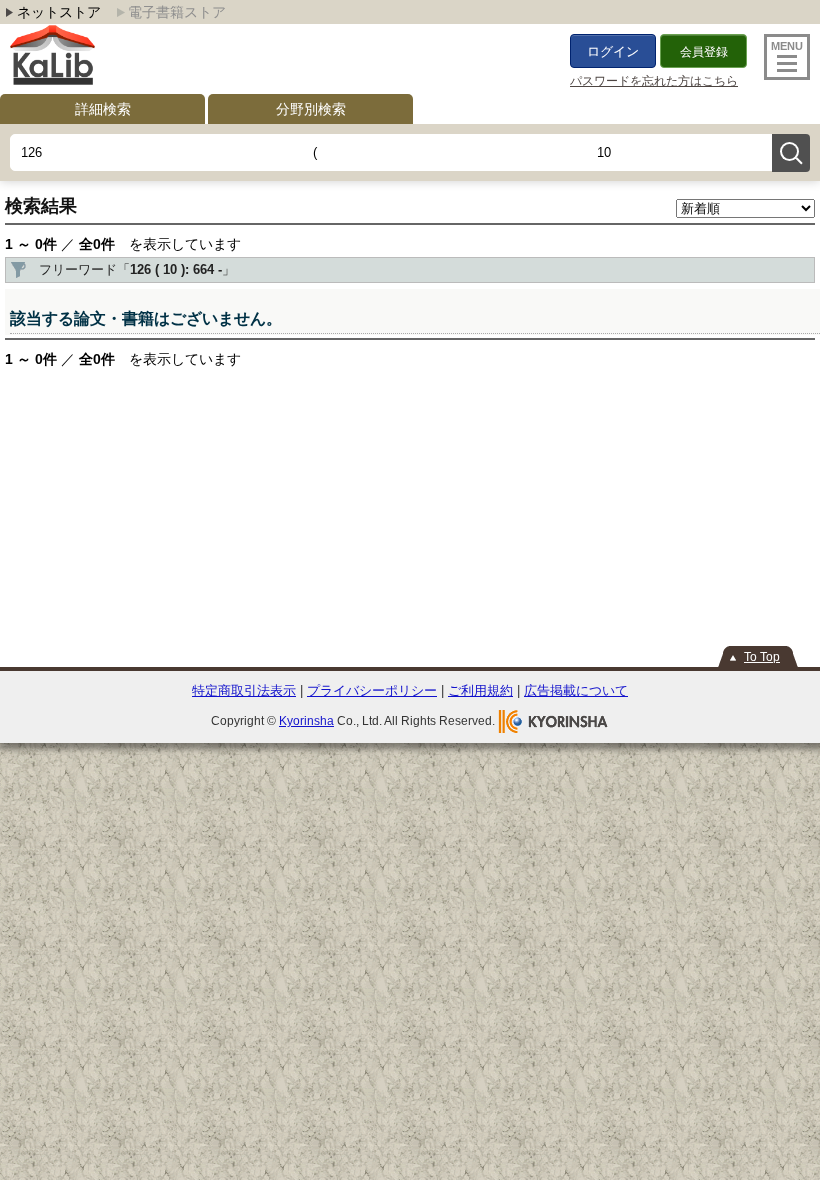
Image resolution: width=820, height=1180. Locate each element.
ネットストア (59, 12)
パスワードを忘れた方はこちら (654, 81)
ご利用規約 (480, 690)
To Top (762, 657)
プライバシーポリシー (372, 690)
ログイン (613, 51)
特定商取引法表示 (244, 690)
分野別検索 (311, 109)
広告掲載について (576, 690)
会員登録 (704, 52)
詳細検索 (103, 109)
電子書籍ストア (177, 12)
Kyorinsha (306, 721)
